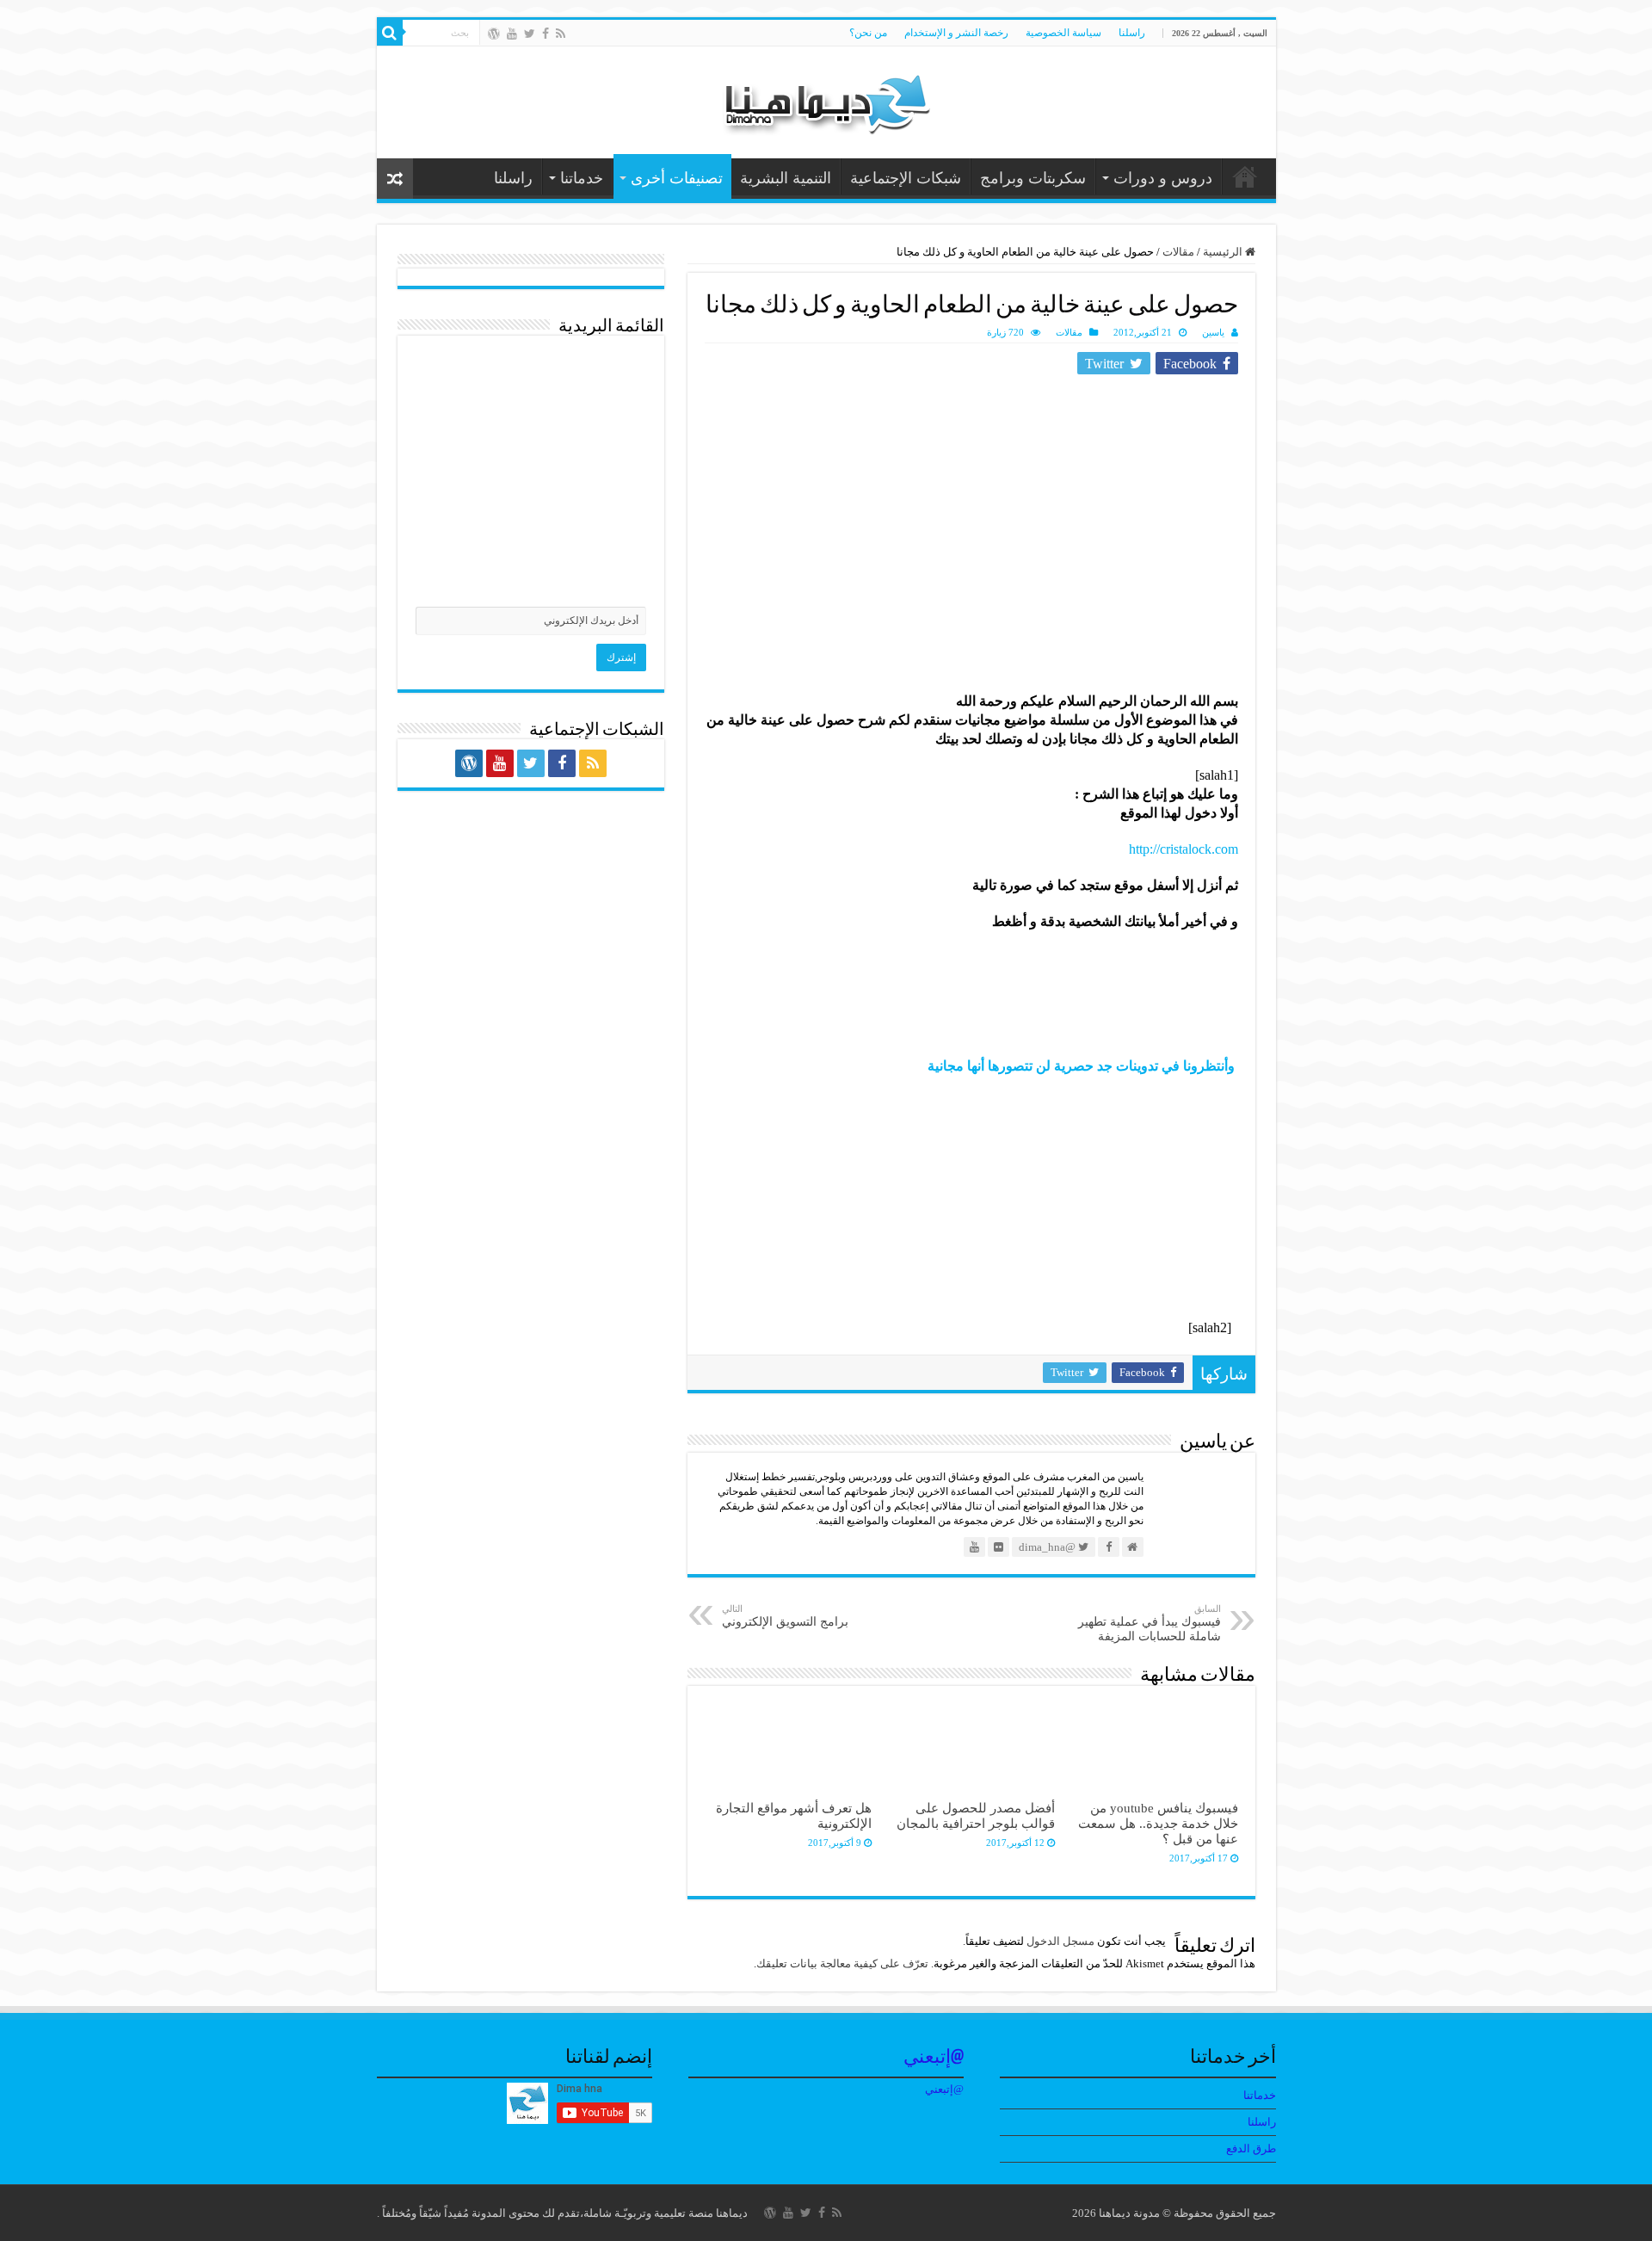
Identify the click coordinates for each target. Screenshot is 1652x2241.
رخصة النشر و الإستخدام (956, 33)
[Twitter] (530, 34)
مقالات (1178, 252)
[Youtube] (512, 34)
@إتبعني (934, 2058)
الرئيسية (1224, 252)
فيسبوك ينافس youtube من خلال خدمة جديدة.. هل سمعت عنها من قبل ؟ (1158, 1823)
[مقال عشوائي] (395, 179)
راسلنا (1132, 33)
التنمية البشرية (786, 178)
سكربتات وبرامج (1033, 178)
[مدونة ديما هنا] (826, 99)
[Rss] (561, 34)
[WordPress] (494, 34)
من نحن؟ (868, 33)
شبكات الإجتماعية (906, 178)
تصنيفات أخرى (677, 178)
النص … (1245, 176)
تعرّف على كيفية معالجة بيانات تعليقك (842, 1963)
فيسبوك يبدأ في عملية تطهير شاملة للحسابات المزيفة (1150, 1623)
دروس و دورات (1163, 178)
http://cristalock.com (1184, 849)
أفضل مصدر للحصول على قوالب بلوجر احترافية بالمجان (976, 1815)
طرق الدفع (1251, 2148)
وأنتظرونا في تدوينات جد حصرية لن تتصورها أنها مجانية (1078, 1066)
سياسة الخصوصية (1063, 33)
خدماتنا (582, 178)
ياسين (1213, 332)
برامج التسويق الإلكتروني (785, 1616)
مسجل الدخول (1060, 1941)
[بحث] (390, 33)
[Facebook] (546, 34)
